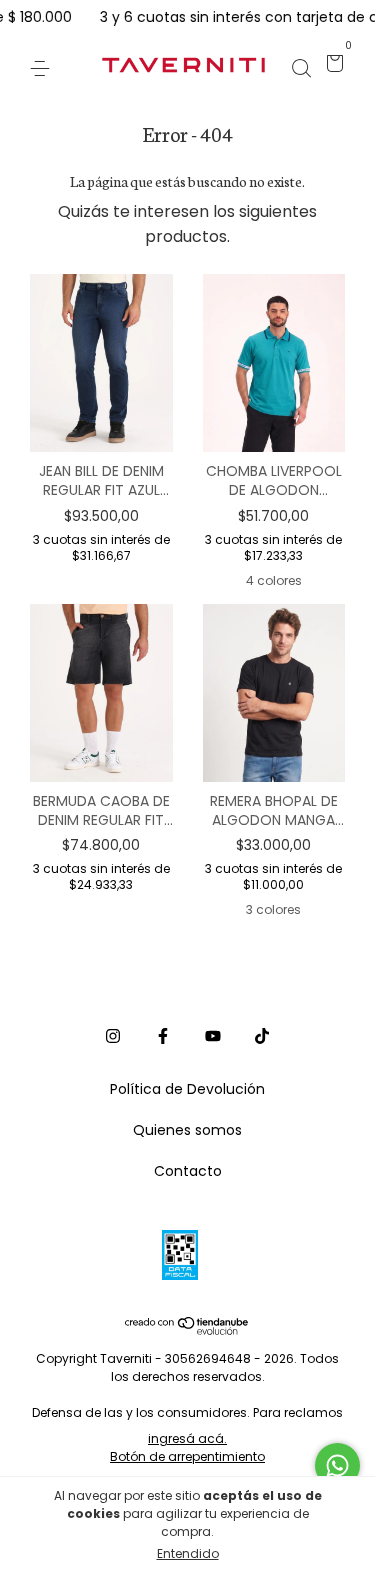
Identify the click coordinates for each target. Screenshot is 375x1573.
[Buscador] (301, 66)
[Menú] (43, 66)
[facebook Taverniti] (163, 1036)
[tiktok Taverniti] (262, 1036)
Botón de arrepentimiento (187, 1456)
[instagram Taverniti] (113, 1036)
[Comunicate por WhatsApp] (337, 1465)
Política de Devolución (187, 1089)
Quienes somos (187, 1130)
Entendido (188, 1553)
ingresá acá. (187, 1438)
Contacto (188, 1171)
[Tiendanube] (187, 1329)
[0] (331, 66)
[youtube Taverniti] (213, 1036)
